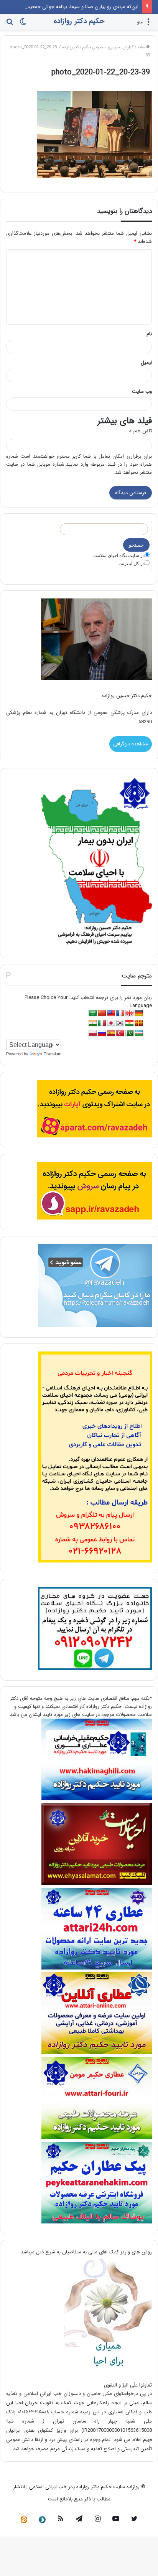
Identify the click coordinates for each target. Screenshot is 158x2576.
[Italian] (102, 1023)
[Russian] (102, 1033)
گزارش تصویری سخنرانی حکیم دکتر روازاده (98, 47)
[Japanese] (111, 1023)
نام (149, 334)
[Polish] (93, 1033)
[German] (139, 1013)
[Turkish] (120, 1033)
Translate (53, 1054)
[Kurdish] (130, 1023)
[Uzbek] (139, 1033)
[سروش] (42, 2520)
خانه (142, 47)
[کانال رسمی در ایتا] (24, 2520)
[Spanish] (111, 1033)
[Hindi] (93, 1023)
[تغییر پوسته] (23, 25)
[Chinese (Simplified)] (102, 1013)
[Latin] (139, 1023)
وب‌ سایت (142, 391)
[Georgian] (130, 1013)
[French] (120, 1013)
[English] (111, 1013)
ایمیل (146, 363)
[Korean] (120, 1023)
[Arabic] (93, 1013)
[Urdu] (130, 1033)
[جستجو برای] (10, 25)
